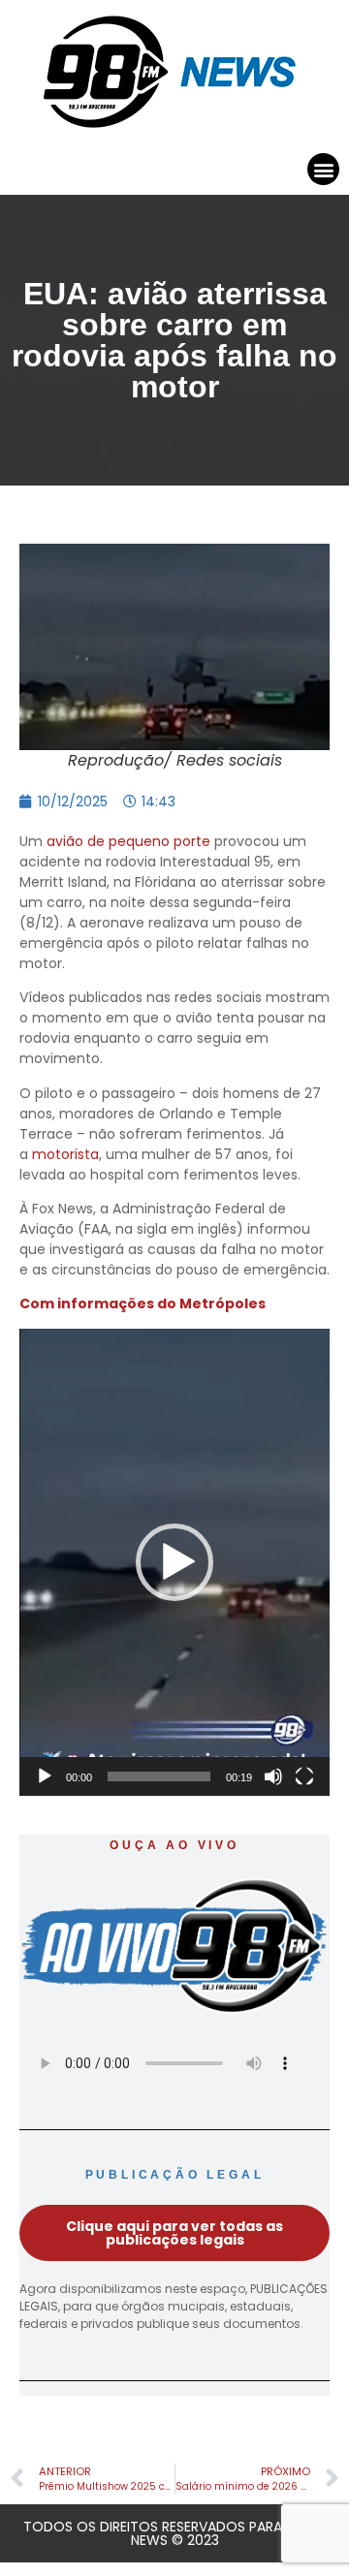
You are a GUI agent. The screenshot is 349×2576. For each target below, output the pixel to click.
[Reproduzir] (45, 1776)
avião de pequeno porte (128, 841)
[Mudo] (273, 1776)
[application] (174, 1562)
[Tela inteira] (304, 1776)
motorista (65, 1154)
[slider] (159, 1776)
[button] (323, 169)
